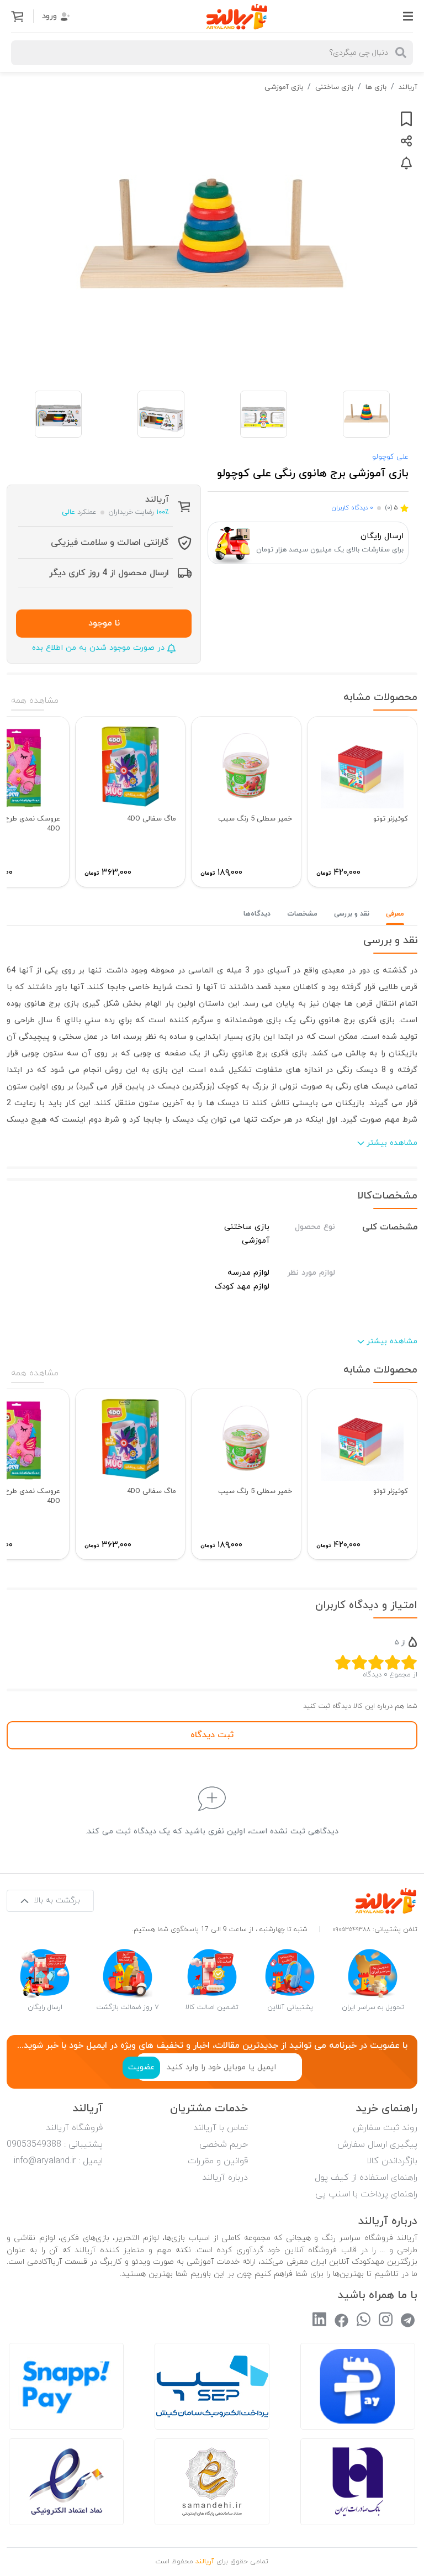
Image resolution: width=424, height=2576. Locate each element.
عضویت (141, 2067)
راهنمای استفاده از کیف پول (366, 2178)
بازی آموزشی (284, 87)
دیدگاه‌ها (257, 914)
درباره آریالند (225, 2178)
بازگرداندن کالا (392, 2161)
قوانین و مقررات (218, 2161)
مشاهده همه (35, 701)
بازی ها (376, 87)
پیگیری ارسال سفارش (377, 2144)
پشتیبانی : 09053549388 (55, 2144)
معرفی (395, 914)
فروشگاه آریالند (74, 2128)
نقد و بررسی (352, 914)
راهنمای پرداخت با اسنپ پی (366, 2194)
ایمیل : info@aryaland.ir (58, 2161)
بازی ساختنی (334, 87)
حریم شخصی (224, 2144)
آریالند (408, 87)
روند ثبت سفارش (385, 2128)
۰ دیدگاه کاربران (352, 508)
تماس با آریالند (221, 2128)
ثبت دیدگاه (212, 1735)
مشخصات (302, 914)
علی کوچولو (390, 457)
